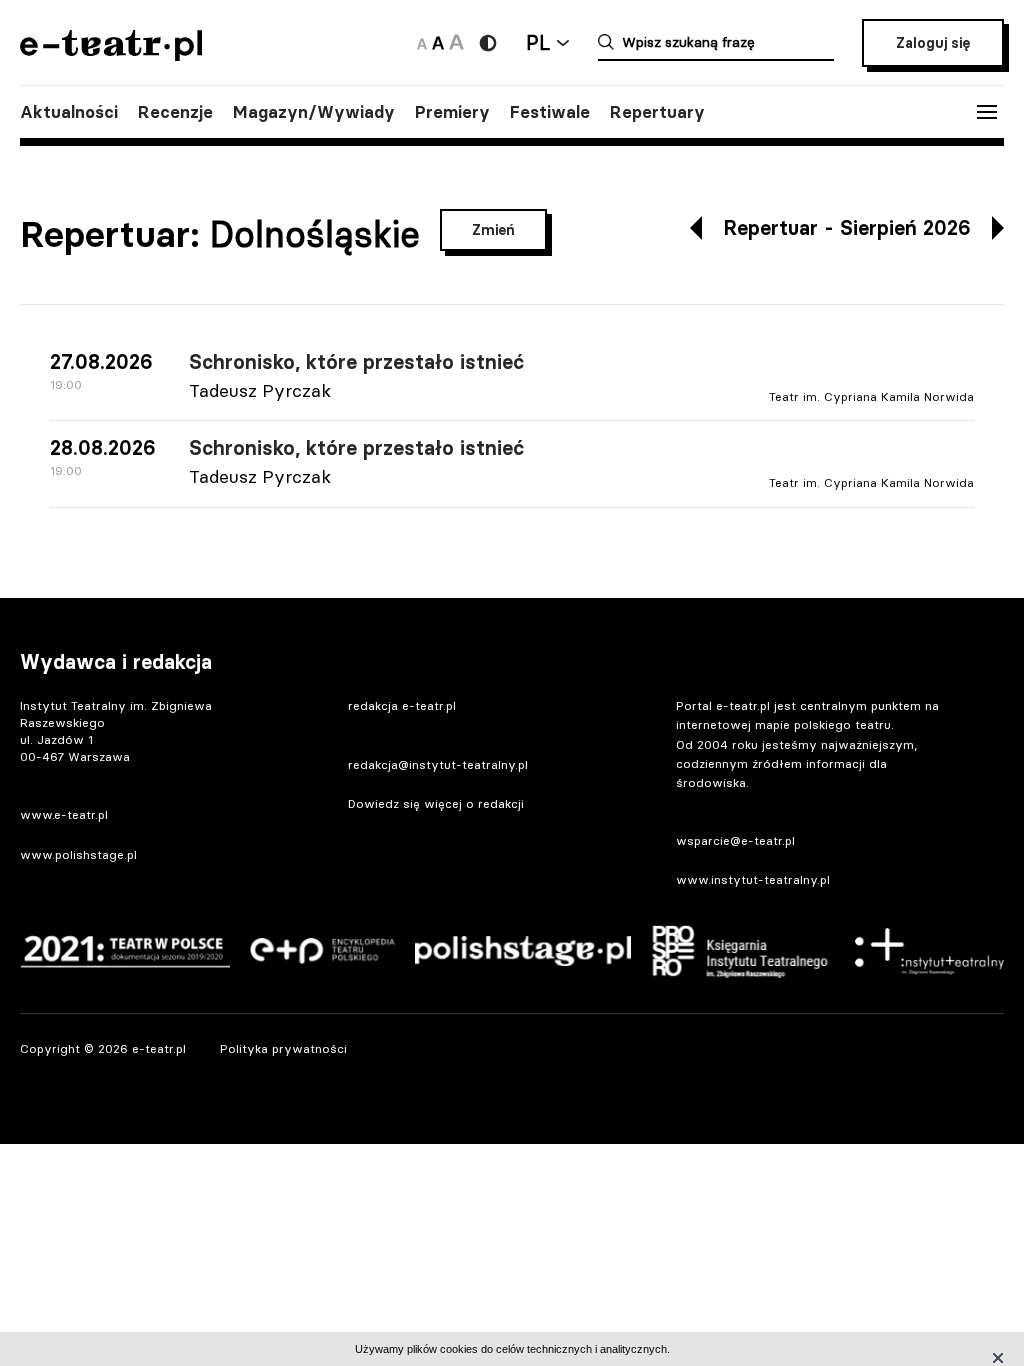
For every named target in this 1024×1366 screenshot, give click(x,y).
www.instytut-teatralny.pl (753, 879)
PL (538, 42)
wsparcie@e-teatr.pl (735, 840)
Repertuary (657, 112)
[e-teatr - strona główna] (111, 54)
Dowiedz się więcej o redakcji (436, 803)
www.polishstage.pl (78, 854)
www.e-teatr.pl (64, 814)
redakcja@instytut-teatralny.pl (438, 764)
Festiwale (550, 112)
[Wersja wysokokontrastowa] (488, 43)
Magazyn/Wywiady (314, 112)
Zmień (493, 230)
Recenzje (175, 112)
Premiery (452, 112)
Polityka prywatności (283, 1048)
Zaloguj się (933, 43)
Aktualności (69, 112)
